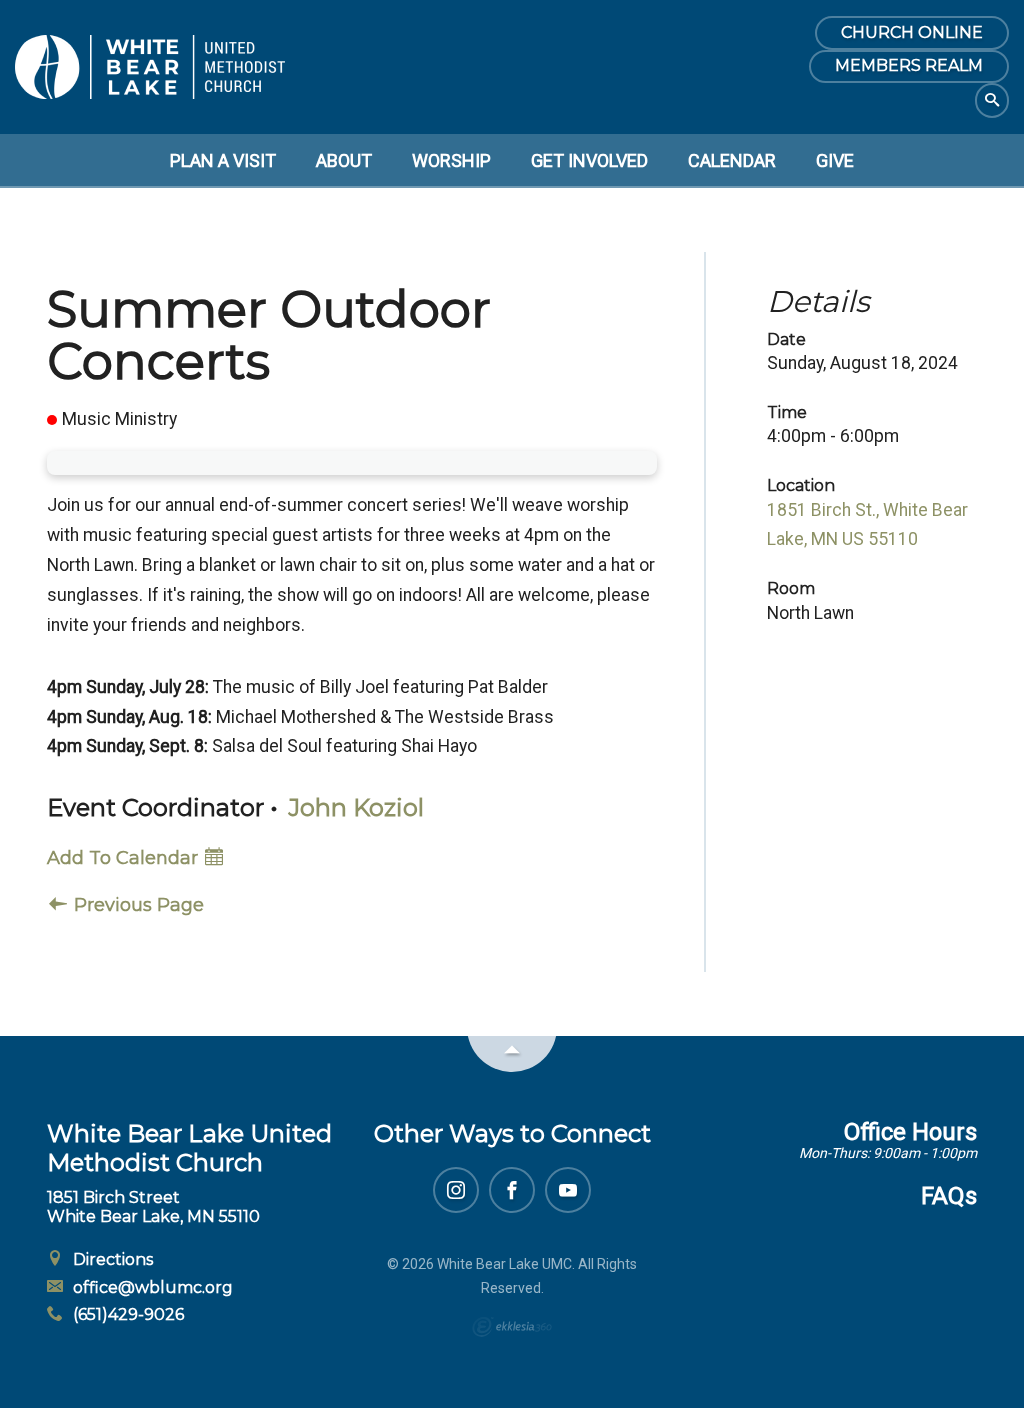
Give (835, 160)
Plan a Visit (223, 160)
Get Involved (589, 160)
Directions (111, 1259)
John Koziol (356, 807)
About (344, 160)
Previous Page (136, 905)
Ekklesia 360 (512, 1327)
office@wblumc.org (151, 1287)
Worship (451, 160)
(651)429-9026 (126, 1314)
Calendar (732, 160)
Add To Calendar (125, 858)
